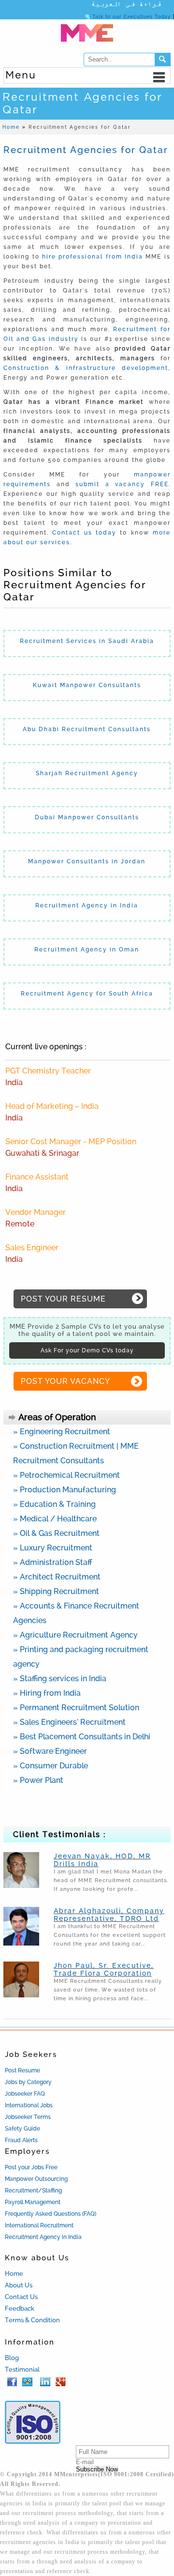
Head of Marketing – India (52, 1106)
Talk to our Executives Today (131, 17)
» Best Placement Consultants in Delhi (82, 1737)
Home (14, 2274)
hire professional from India (91, 257)
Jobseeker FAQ (25, 2094)
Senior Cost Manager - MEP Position (71, 1142)
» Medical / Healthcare (55, 1519)
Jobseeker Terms (28, 2117)
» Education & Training (54, 1504)
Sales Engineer (32, 1248)
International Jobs (29, 2105)
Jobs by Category (28, 2082)
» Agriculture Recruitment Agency (75, 1635)
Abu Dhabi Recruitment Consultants (87, 729)
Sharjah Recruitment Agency (87, 773)
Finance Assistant (37, 1177)
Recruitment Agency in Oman (87, 950)
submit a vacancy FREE (122, 484)
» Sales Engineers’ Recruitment (69, 1722)
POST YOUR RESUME (63, 1299)
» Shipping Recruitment (56, 1591)
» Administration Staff (53, 1562)
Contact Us (21, 2297)
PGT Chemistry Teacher (48, 1071)
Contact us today (84, 533)
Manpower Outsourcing (36, 2179)
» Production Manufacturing (65, 1490)
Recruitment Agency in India (87, 905)
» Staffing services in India (60, 1679)
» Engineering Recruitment (62, 1432)
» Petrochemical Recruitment (66, 1475)
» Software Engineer (50, 1751)
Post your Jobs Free (31, 2167)
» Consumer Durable (51, 1766)
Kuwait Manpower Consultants (87, 685)
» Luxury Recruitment (53, 1548)
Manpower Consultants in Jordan (87, 861)
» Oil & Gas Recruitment (56, 1533)
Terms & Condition (32, 2320)
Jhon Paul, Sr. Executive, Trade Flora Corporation (104, 1969)
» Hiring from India (47, 1693)
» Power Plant (38, 1780)
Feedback (20, 2308)
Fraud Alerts (21, 2140)
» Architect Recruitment (57, 1577)
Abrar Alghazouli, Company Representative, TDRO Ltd (109, 1915)
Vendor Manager (36, 1212)
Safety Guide (22, 2129)
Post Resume (22, 2070)
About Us (19, 2285)
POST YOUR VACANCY (65, 1381)
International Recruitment (39, 2225)
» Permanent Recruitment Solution (76, 1708)
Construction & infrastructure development (86, 368)
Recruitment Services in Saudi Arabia (87, 641)
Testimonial (22, 2369)
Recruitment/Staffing (33, 2191)
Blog (12, 2358)
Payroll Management (33, 2202)
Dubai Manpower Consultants (87, 817)
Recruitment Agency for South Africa (87, 994)
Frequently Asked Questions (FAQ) (51, 2214)
